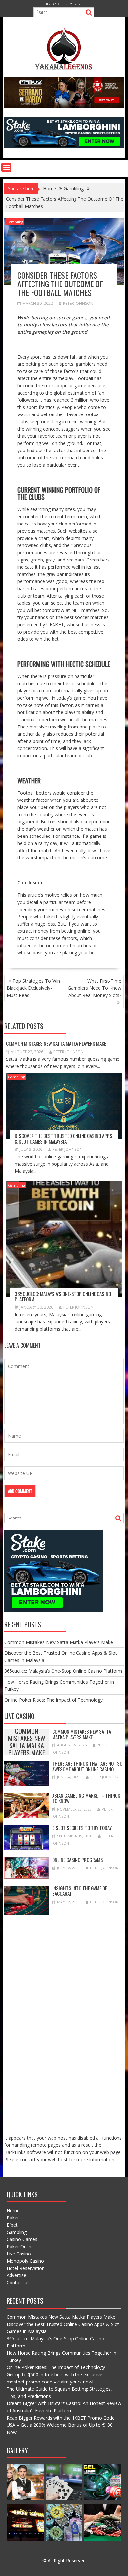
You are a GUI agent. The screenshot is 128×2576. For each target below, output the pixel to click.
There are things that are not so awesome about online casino (87, 1766)
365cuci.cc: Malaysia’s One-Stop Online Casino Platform (63, 1296)
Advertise (16, 2275)
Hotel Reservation (26, 2268)
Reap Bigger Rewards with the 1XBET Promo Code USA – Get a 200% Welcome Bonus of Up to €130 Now (61, 2425)
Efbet (12, 2225)
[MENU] (6, 167)
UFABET (54, 625)
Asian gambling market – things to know (86, 1798)
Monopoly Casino (25, 2261)
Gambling (15, 222)
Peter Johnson (78, 303)
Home (13, 2210)
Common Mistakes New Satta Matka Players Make (56, 1043)
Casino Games (22, 2239)
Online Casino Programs (78, 1860)
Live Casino (19, 2254)
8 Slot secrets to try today (82, 1828)
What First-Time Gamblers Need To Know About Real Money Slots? (95, 988)
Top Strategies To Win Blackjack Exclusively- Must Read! (33, 988)
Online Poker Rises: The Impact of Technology (53, 1700)
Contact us (18, 2282)
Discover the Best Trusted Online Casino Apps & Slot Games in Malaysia (64, 1139)
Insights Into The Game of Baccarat (80, 1891)
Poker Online (20, 2246)
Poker (13, 2218)
